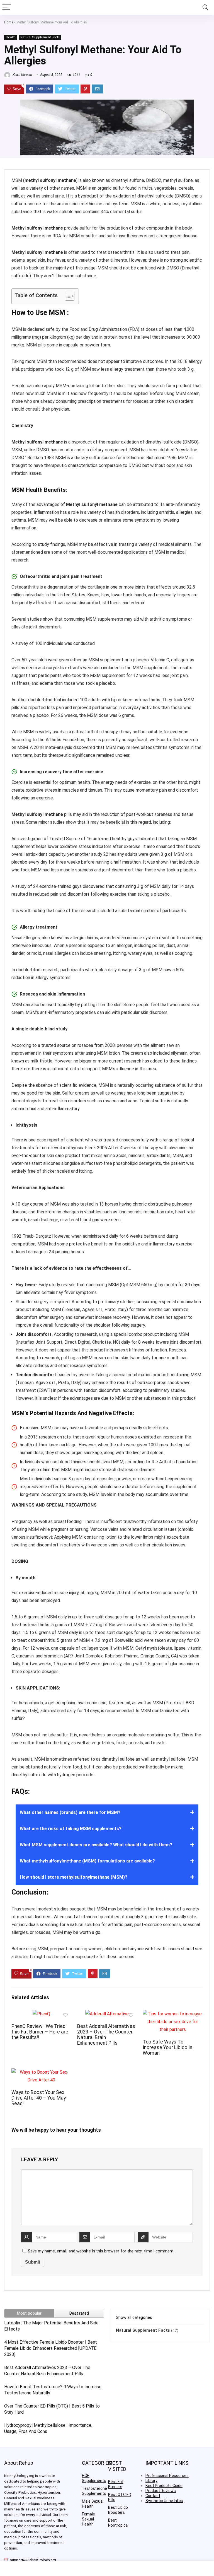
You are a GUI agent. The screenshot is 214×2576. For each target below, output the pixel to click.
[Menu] (7, 7)
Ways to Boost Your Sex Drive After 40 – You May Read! (39, 2098)
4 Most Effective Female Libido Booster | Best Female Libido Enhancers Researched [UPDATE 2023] (51, 2348)
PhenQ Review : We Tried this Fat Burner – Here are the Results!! (40, 2032)
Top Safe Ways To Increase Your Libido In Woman (167, 2047)
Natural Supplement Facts (40, 37)
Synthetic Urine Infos (164, 2501)
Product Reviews (161, 2491)
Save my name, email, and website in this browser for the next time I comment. (101, 2251)
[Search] (205, 7)
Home (9, 22)
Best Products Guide (164, 2486)
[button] (67, 296)
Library (151, 2481)
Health (11, 37)
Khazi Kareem (22, 75)
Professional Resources (167, 2476)
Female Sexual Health (88, 2519)
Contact (153, 2496)
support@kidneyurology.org (33, 2560)
